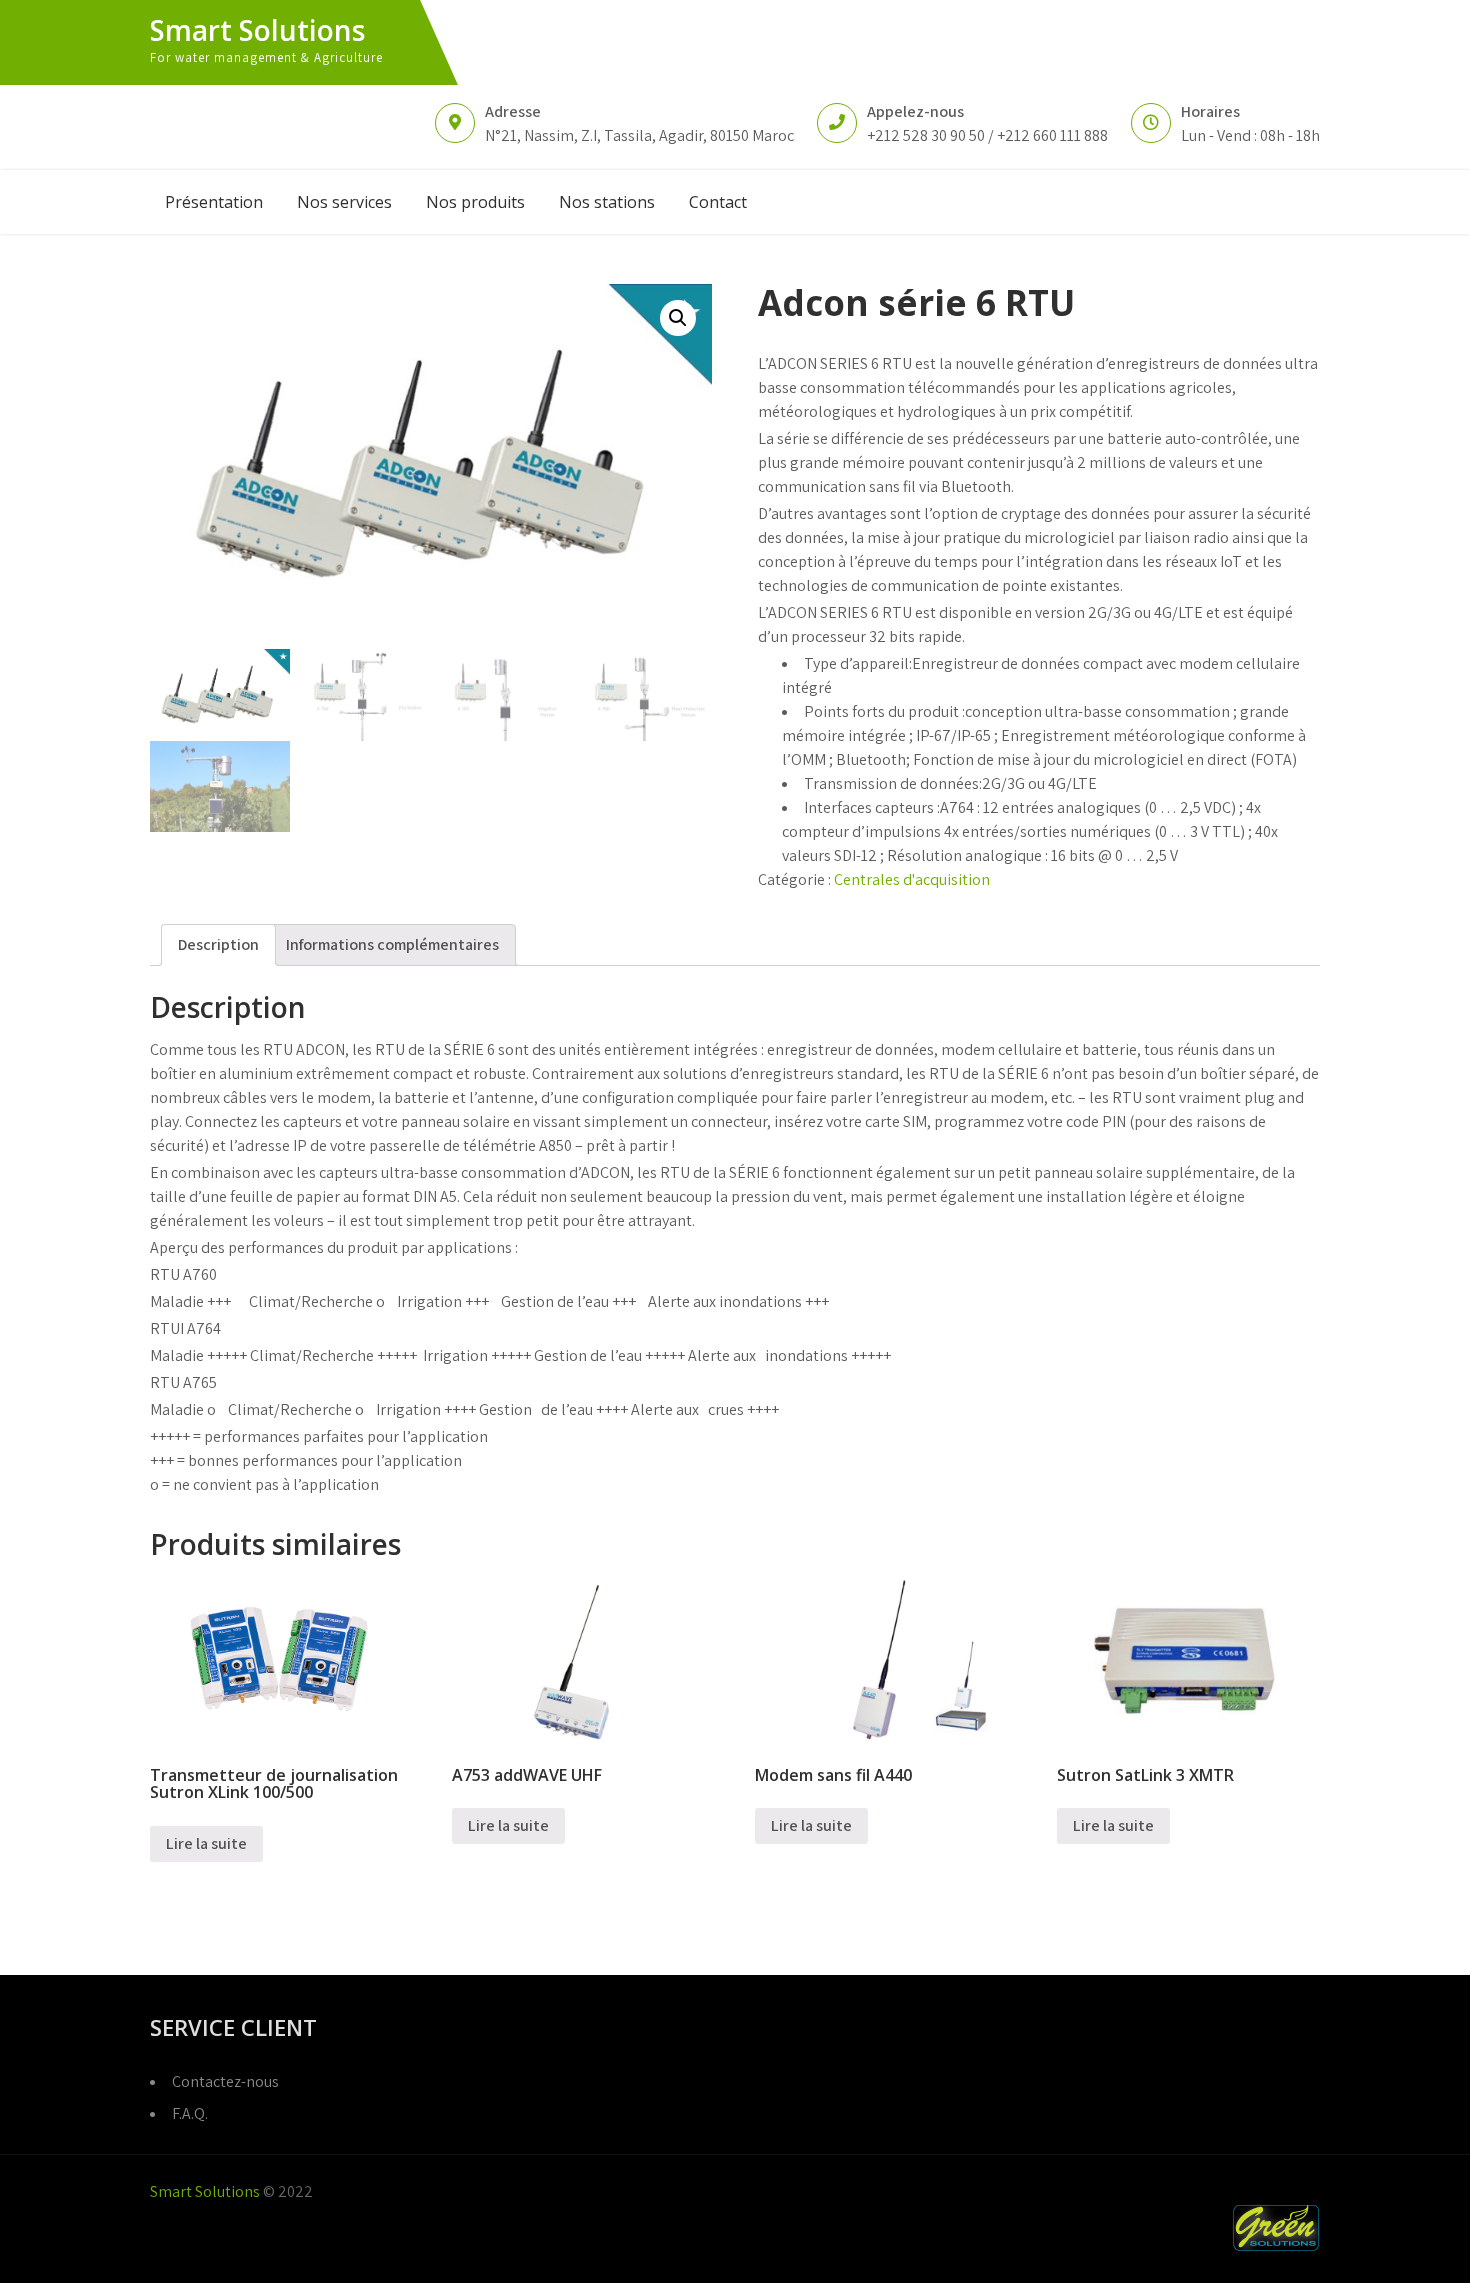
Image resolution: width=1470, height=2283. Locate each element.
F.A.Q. (190, 2113)
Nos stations (607, 202)
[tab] (218, 945)
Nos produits (475, 202)
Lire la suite (206, 1843)
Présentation (214, 202)
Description (218, 944)
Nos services (344, 202)
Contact (718, 202)
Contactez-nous (225, 2081)
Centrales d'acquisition (912, 879)
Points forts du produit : (884, 711)
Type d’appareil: (858, 663)
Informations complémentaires (392, 944)
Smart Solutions (257, 30)
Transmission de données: (893, 783)
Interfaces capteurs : (872, 807)
